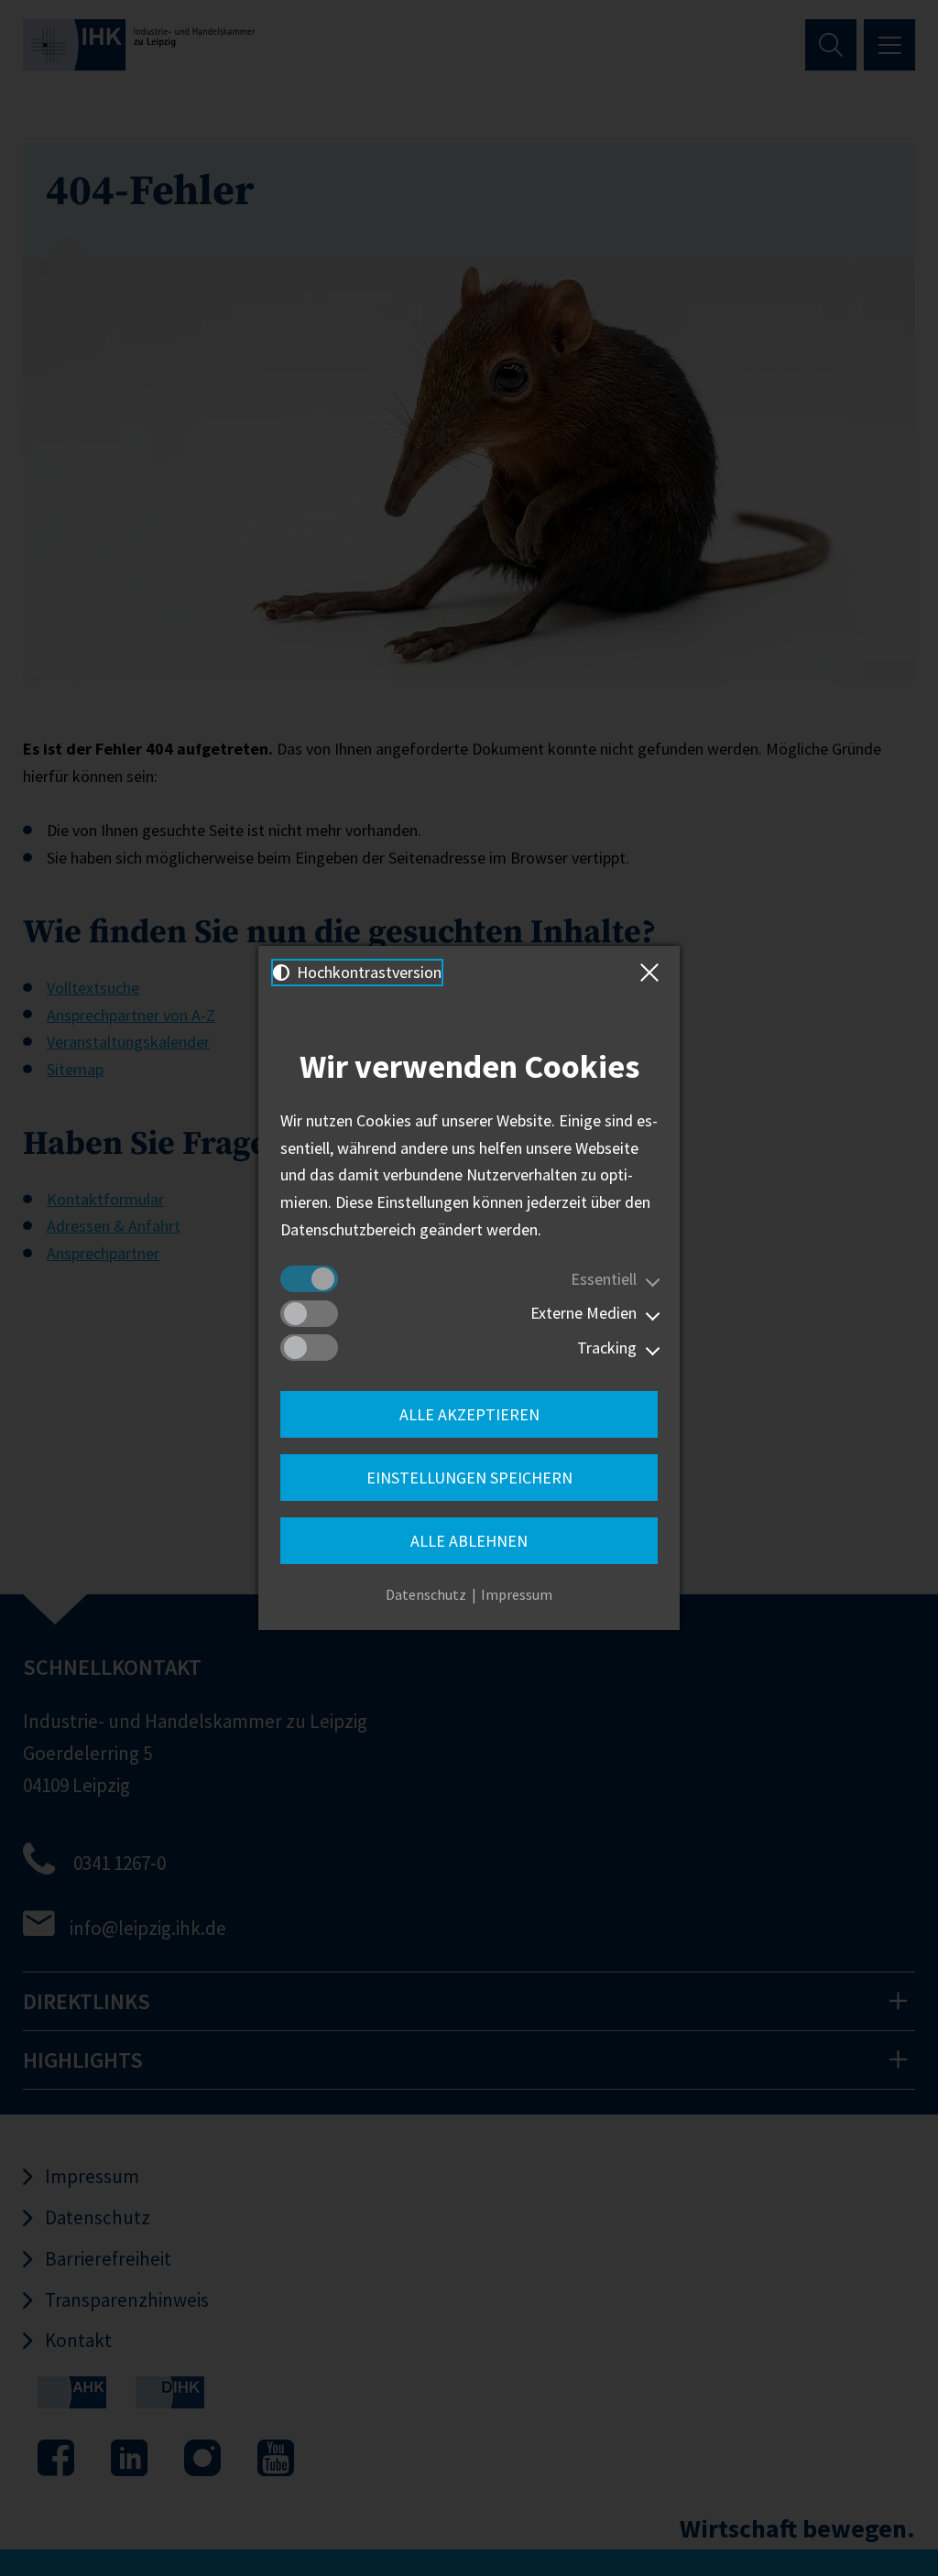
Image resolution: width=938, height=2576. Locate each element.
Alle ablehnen (469, 1541)
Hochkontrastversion (367, 972)
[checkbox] (309, 1279)
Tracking (607, 1348)
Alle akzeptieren (469, 1414)
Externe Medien (584, 1313)
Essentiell (604, 1279)
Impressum (517, 1594)
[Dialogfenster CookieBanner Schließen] (653, 973)
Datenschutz (426, 1594)
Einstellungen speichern (469, 1478)
